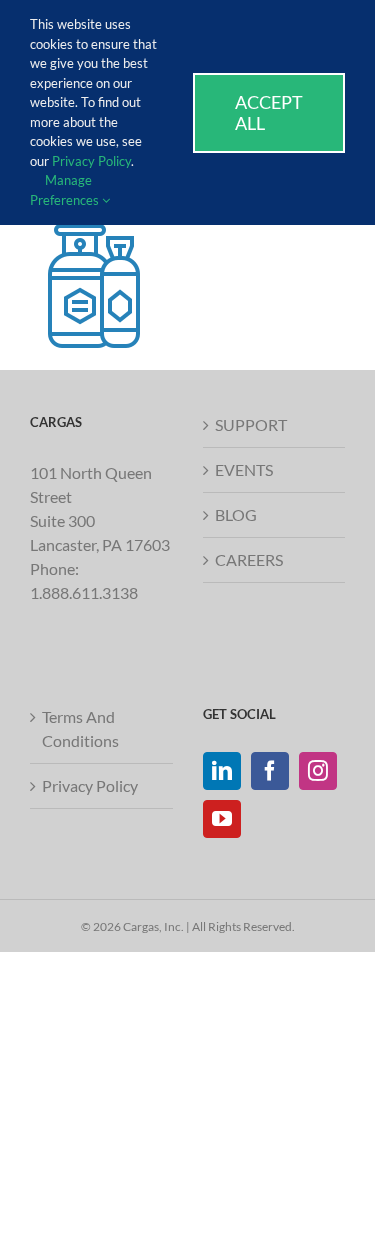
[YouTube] (222, 819)
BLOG (236, 514)
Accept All (269, 112)
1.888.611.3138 (84, 592)
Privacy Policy (90, 785)
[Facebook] (270, 771)
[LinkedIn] (222, 771)
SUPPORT (251, 424)
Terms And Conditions (80, 728)
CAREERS (249, 559)
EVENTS (244, 469)
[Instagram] (318, 771)
